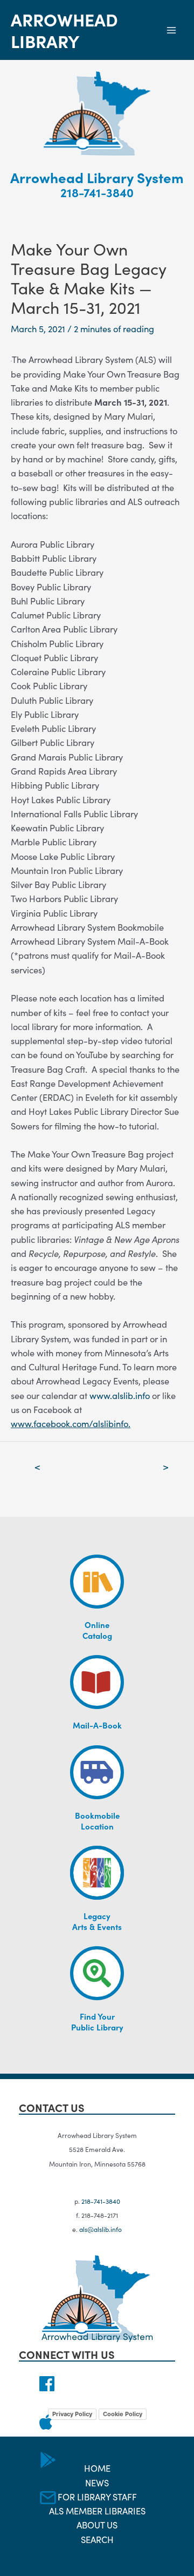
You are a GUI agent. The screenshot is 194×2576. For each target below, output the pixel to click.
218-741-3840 (97, 192)
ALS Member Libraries (97, 2510)
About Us (97, 2524)
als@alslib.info (101, 2229)
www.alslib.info (120, 1395)
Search (97, 2539)
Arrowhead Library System (97, 177)
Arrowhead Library (64, 30)
